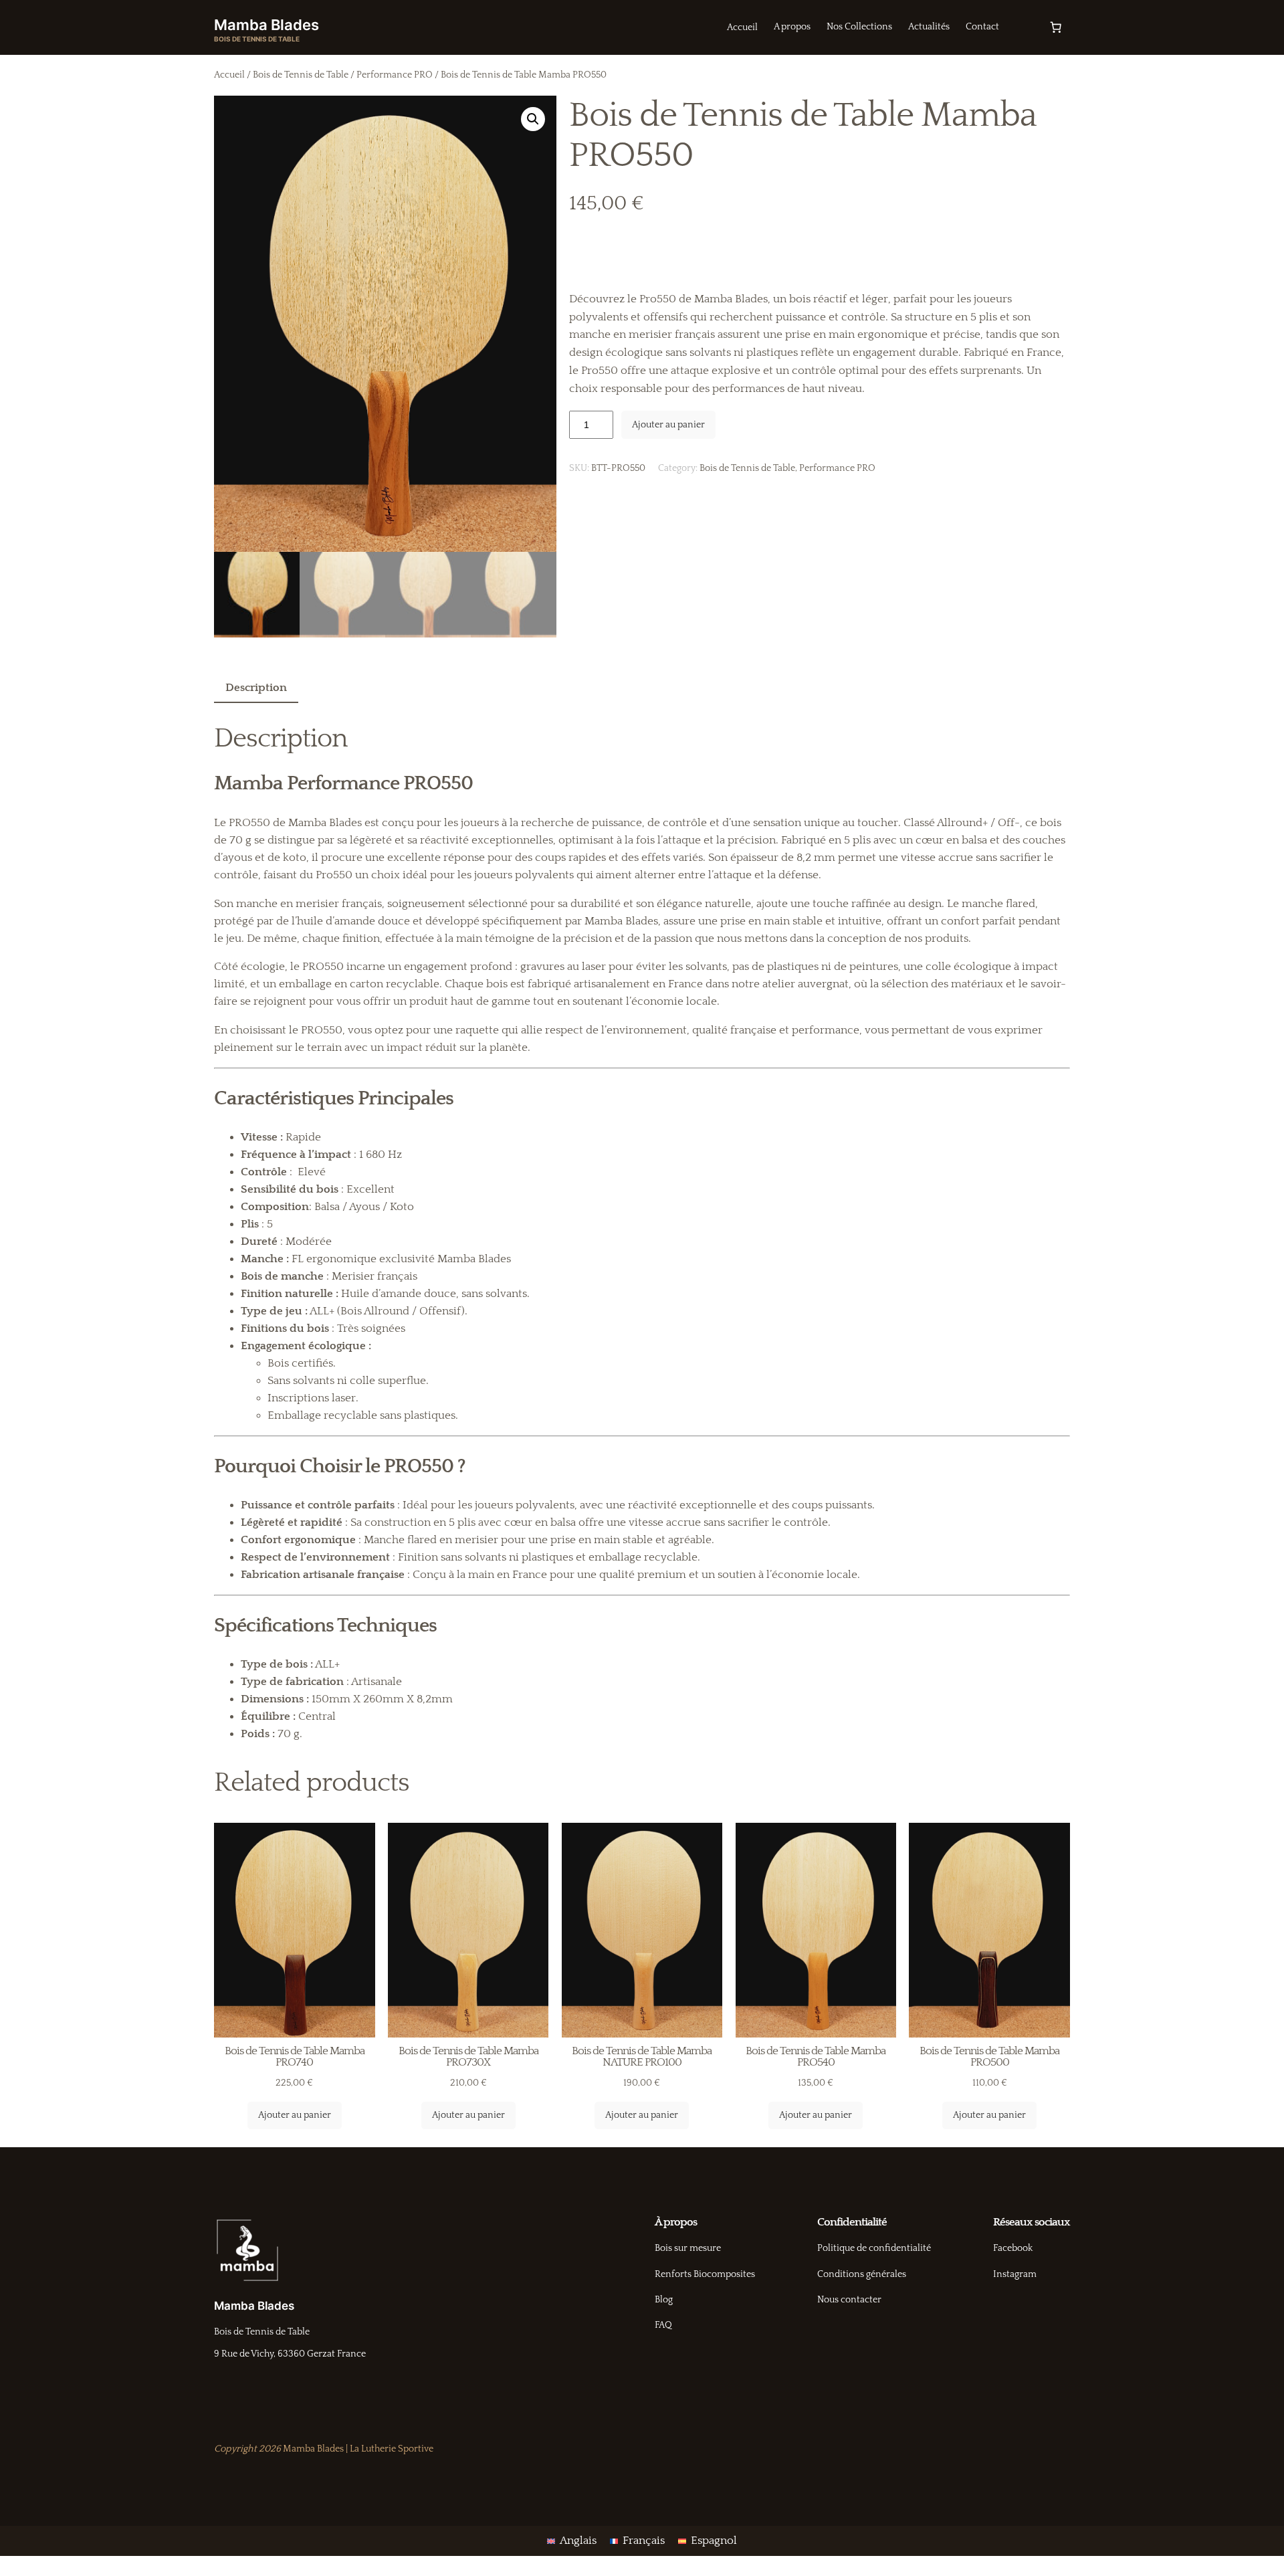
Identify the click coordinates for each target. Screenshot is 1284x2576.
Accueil (229, 75)
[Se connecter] (1024, 28)
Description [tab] (256, 688)
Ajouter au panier (668, 425)
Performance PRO (395, 75)
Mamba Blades (266, 25)
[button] (533, 119)
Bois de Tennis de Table (301, 75)
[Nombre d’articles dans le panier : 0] (1056, 27)
